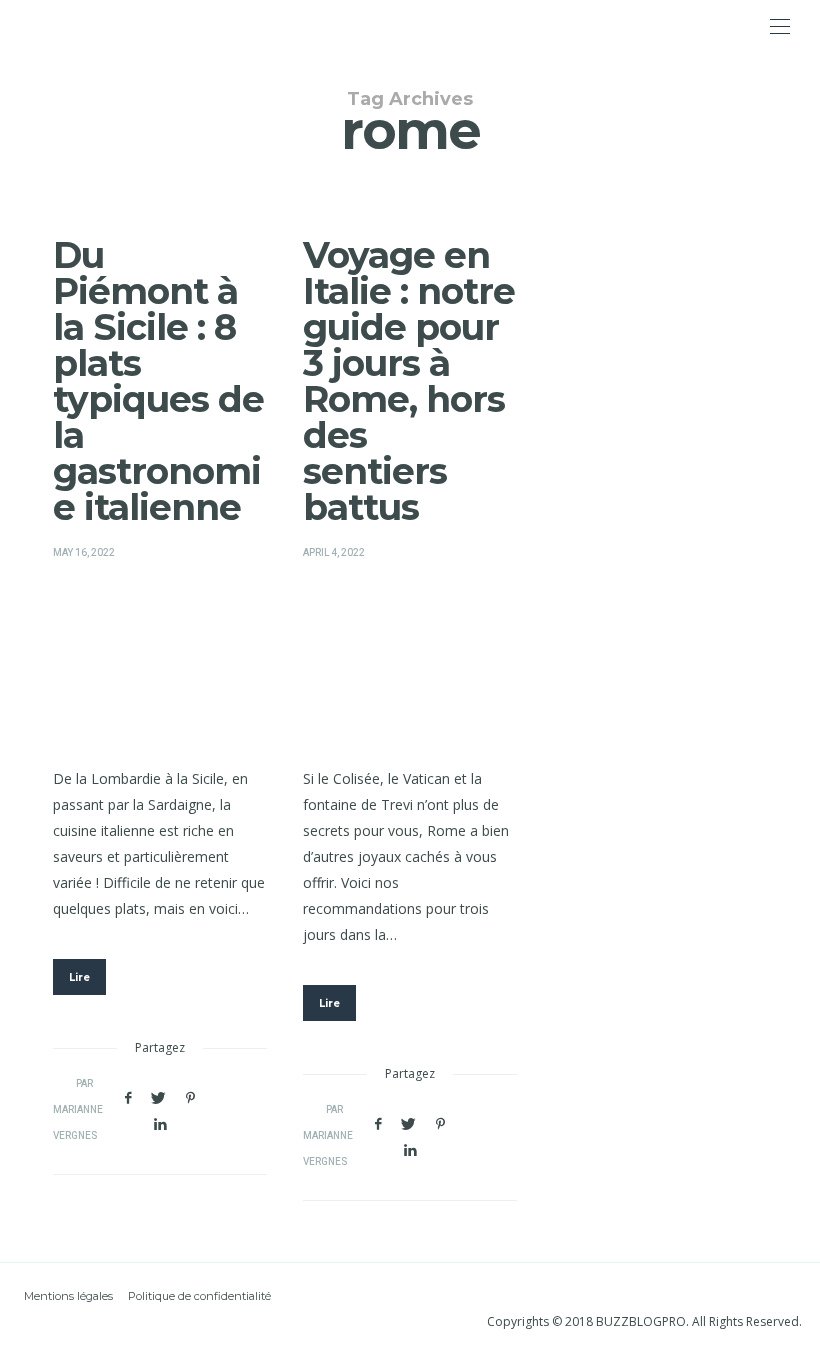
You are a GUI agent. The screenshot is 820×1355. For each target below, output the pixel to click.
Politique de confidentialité (199, 1296)
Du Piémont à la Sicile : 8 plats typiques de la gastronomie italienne (158, 381)
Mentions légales (68, 1296)
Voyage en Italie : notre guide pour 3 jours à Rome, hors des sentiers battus (409, 381)
